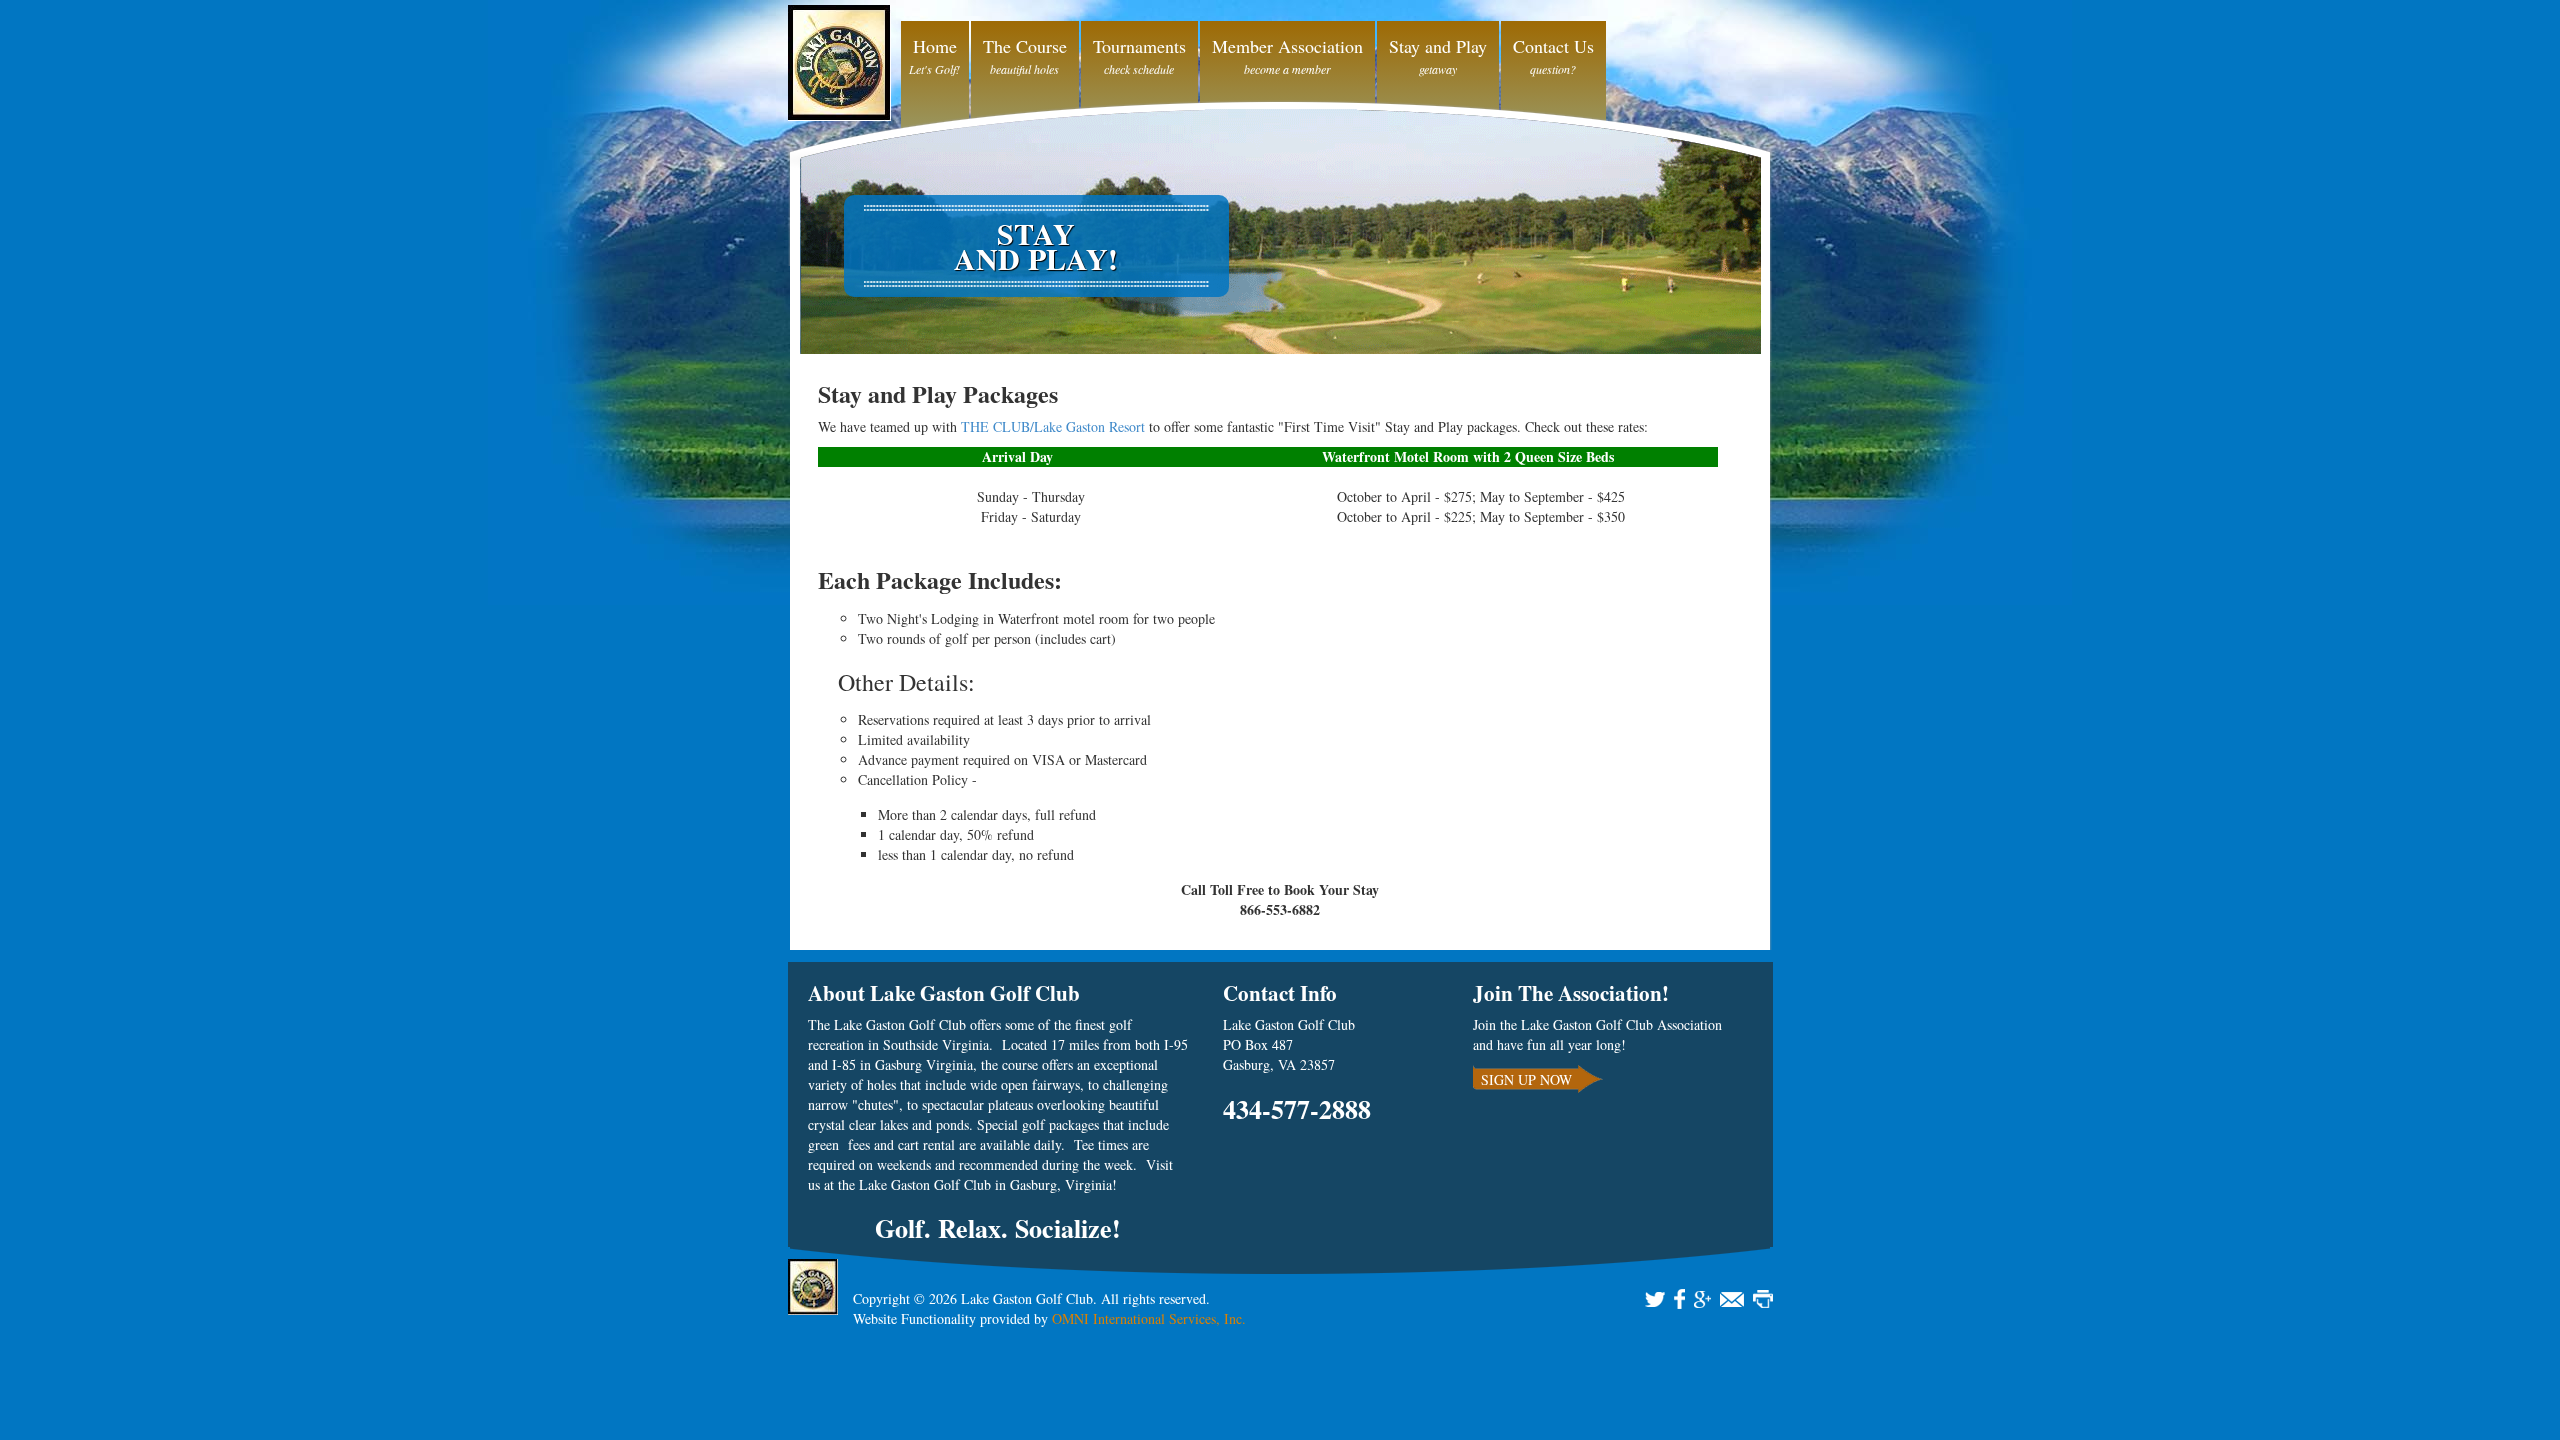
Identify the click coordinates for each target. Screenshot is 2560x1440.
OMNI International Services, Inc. (1149, 1318)
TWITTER (1655, 1299)
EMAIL (1732, 1299)
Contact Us (1553, 46)
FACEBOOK (1679, 1299)
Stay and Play (1438, 46)
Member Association (1287, 46)
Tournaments (1139, 46)
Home (935, 46)
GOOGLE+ (1702, 1299)
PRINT (1763, 1299)
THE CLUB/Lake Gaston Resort (1053, 426)
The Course (1025, 46)
